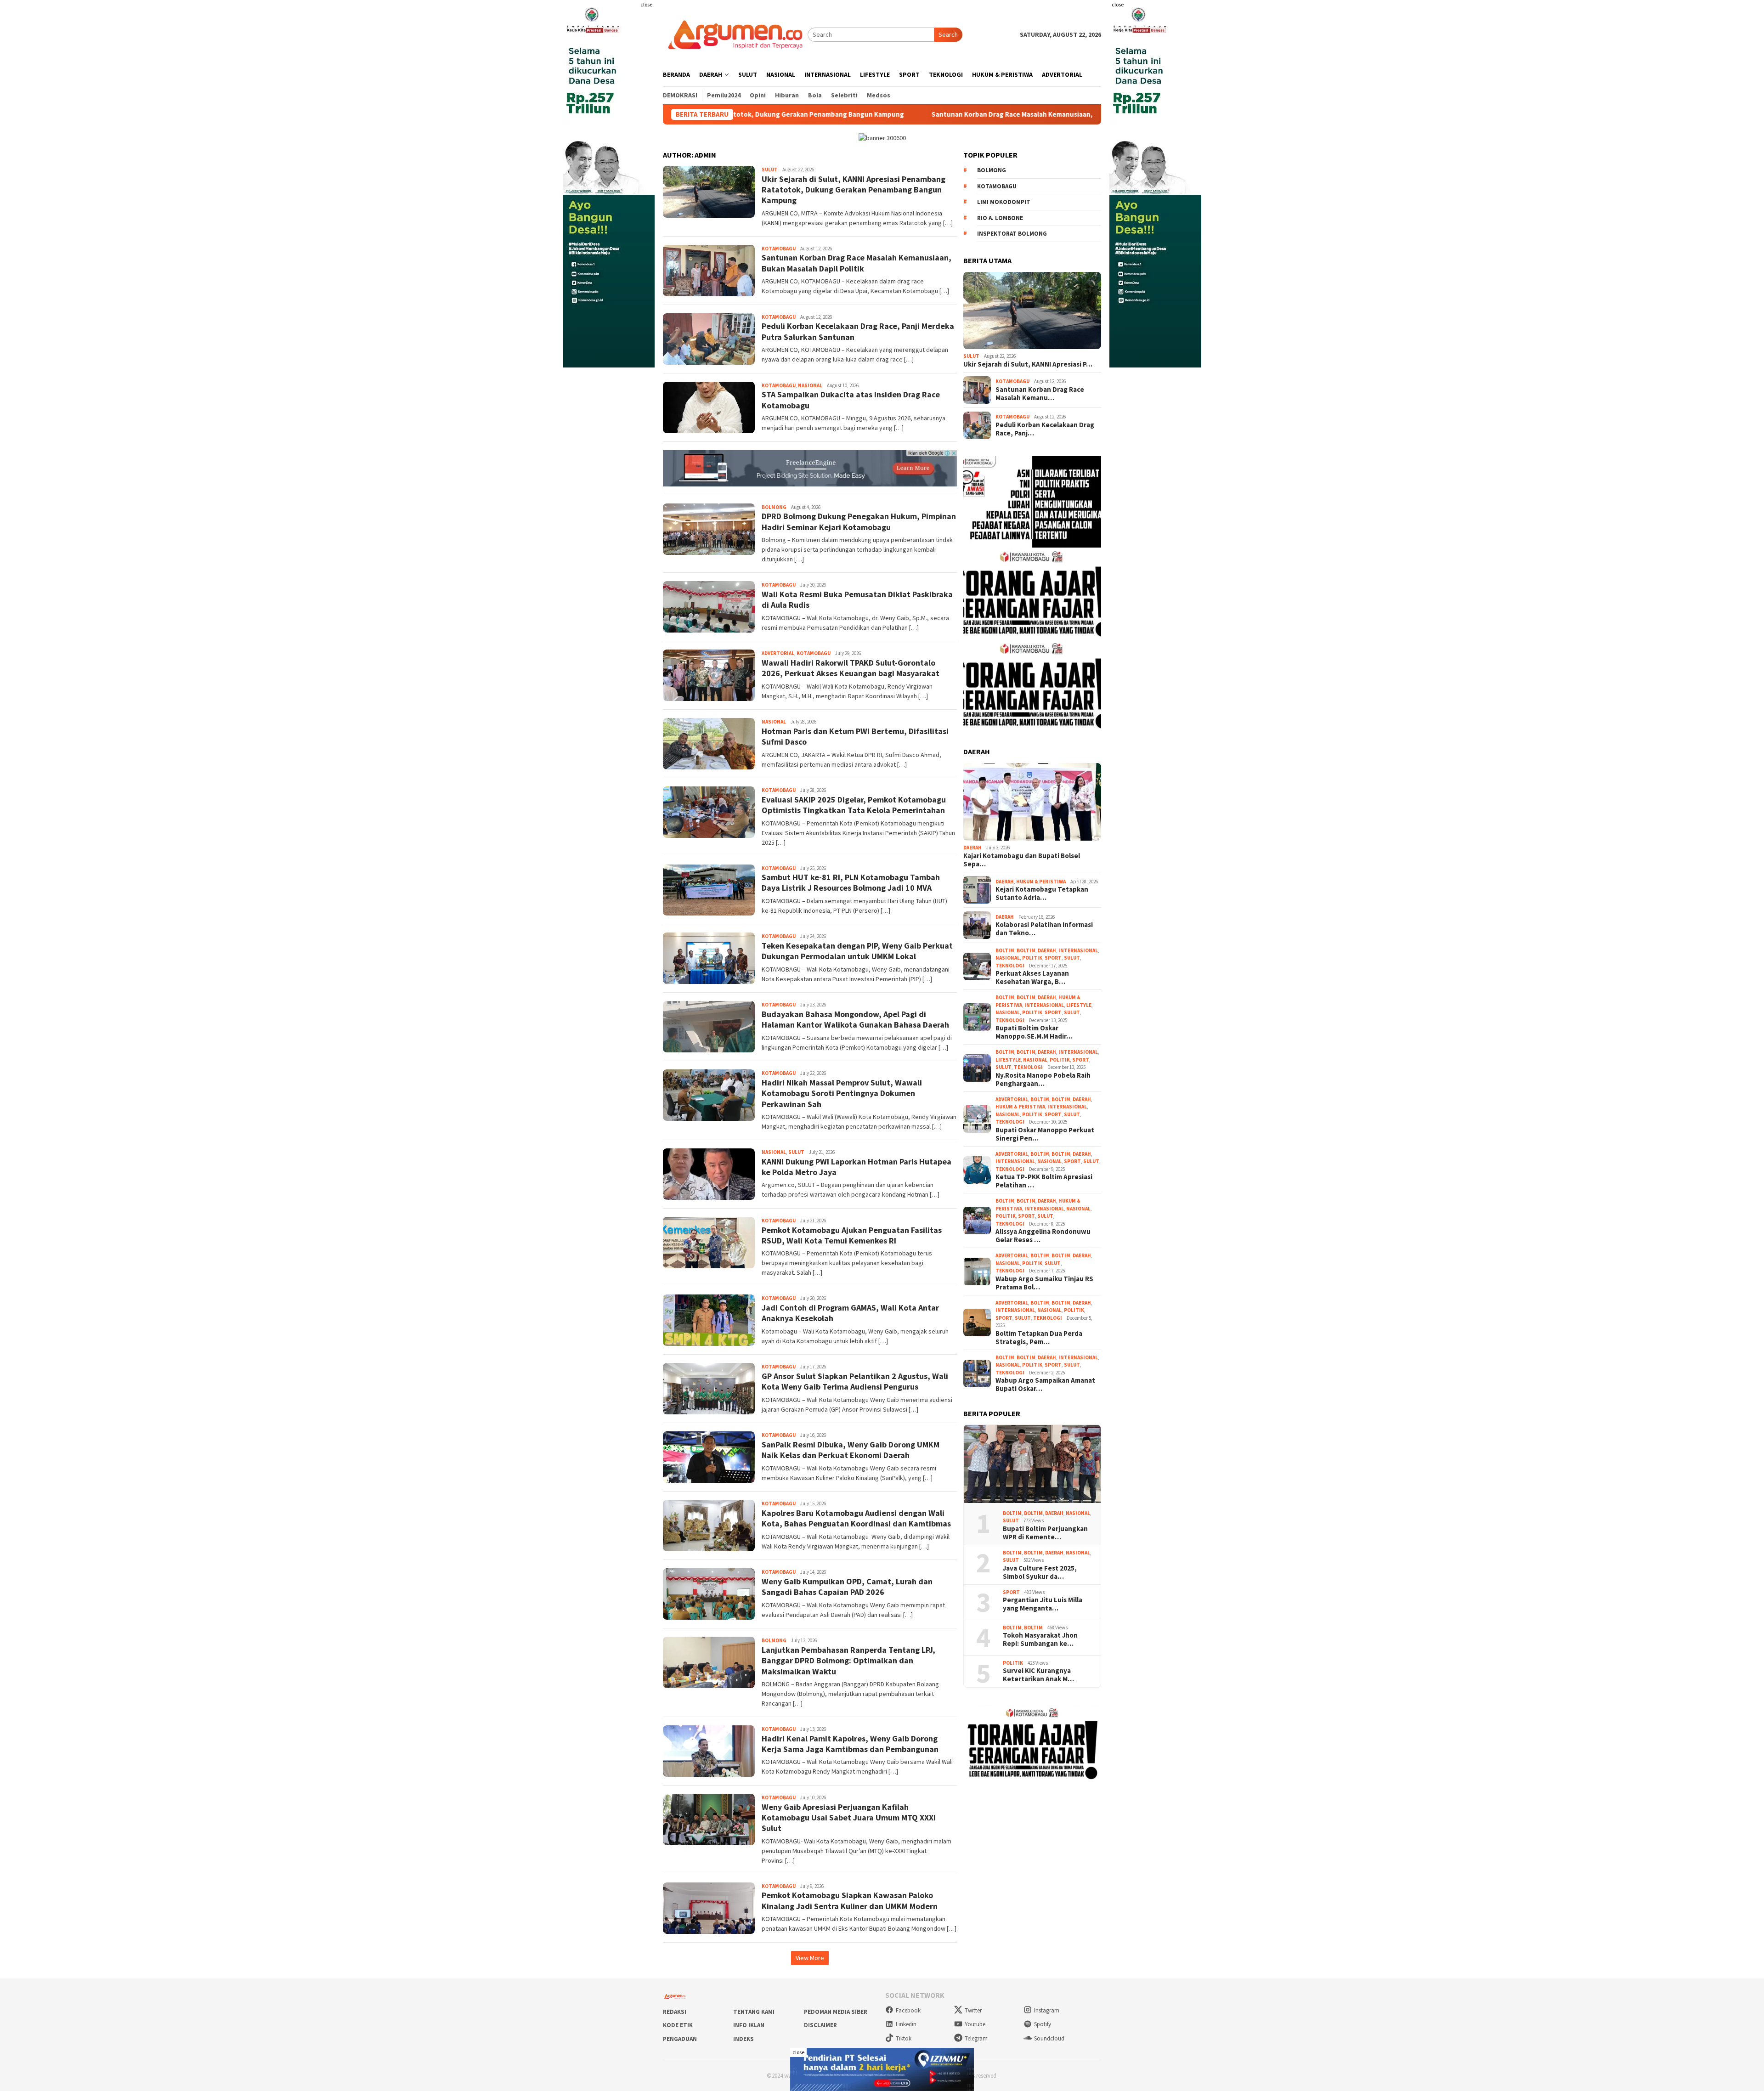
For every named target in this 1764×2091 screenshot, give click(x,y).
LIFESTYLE (1079, 1005)
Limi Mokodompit (1004, 202)
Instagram (1047, 2010)
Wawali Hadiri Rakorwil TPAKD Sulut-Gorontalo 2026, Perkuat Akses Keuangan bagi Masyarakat (851, 668)
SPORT (1053, 958)
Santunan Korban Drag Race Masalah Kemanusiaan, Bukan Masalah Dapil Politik (888, 114)
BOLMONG (774, 507)
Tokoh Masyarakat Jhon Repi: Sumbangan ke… (1040, 1639)
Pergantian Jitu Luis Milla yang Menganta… (1043, 1604)
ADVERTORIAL (778, 653)
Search (948, 34)
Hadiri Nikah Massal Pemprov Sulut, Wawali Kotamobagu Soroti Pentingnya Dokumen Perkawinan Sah (842, 1093)
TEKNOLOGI (1010, 966)
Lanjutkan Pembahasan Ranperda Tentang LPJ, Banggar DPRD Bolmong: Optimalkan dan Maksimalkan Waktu (848, 1661)
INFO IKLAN (749, 2025)
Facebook (908, 2010)
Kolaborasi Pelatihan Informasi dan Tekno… (1044, 929)
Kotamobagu (997, 186)
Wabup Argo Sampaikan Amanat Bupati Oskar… (1045, 1385)
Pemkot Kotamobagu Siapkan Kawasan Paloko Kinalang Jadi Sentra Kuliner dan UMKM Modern (850, 1900)
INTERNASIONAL (1078, 950)
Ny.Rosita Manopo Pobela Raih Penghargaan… (1043, 1079)
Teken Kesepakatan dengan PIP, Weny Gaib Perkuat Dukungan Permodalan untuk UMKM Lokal (857, 951)
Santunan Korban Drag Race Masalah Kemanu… (1040, 394)
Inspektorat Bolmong (1012, 234)
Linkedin (906, 2024)
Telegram (976, 2038)
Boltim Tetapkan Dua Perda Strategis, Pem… (1039, 1338)
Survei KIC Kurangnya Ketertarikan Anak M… (1038, 1675)
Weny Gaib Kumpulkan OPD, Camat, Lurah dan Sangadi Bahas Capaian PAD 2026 (847, 1587)
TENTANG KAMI (754, 2012)
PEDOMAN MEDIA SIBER (836, 2012)
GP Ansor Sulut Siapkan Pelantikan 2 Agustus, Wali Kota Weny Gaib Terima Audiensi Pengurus (855, 1381)
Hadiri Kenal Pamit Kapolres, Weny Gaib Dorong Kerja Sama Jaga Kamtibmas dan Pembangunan (850, 1744)
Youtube (975, 2024)
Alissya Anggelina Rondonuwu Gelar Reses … (1043, 1236)
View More (810, 1958)
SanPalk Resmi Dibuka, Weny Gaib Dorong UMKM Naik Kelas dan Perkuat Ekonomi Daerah (851, 1450)
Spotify (1043, 2024)
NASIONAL (810, 385)
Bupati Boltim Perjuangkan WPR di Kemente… (1045, 1533)
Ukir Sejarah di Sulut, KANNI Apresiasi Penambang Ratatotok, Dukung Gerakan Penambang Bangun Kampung (854, 190)
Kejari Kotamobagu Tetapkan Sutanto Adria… (1042, 893)
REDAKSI (675, 2012)
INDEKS (743, 2039)
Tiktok (904, 2038)
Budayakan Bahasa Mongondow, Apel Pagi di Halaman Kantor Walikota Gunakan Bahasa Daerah (855, 1019)
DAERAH (972, 848)
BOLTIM (1005, 950)
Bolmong (992, 170)
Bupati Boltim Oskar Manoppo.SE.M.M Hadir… (1034, 1032)
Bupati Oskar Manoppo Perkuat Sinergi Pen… (1045, 1134)
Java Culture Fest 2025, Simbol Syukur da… (1040, 1572)
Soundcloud (1049, 2038)
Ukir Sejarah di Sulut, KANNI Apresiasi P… (1028, 364)
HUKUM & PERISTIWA (1041, 882)
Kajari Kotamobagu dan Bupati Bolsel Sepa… (1022, 860)
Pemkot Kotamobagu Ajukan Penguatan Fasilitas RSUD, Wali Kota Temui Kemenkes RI (852, 1235)
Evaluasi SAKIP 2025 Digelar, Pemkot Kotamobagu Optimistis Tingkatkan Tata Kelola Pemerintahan (854, 805)
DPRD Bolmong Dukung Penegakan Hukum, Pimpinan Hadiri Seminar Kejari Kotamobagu (859, 521)
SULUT (770, 170)
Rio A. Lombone (1000, 218)
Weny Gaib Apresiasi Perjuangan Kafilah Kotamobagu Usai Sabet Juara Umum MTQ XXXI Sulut (849, 1818)
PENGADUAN (680, 2039)
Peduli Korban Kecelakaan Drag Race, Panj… (1045, 429)
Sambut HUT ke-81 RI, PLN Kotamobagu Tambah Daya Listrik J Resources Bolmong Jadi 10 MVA (851, 882)
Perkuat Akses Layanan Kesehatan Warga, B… (1032, 978)
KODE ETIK (678, 2025)
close (646, 4)
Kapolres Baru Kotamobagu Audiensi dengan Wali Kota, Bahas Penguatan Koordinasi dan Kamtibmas (856, 1518)
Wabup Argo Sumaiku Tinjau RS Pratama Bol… (1044, 1283)
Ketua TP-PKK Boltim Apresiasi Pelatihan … (1044, 1181)
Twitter (973, 2010)
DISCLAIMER (820, 2025)
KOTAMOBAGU (779, 249)
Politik (1032, 958)
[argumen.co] (735, 34)
